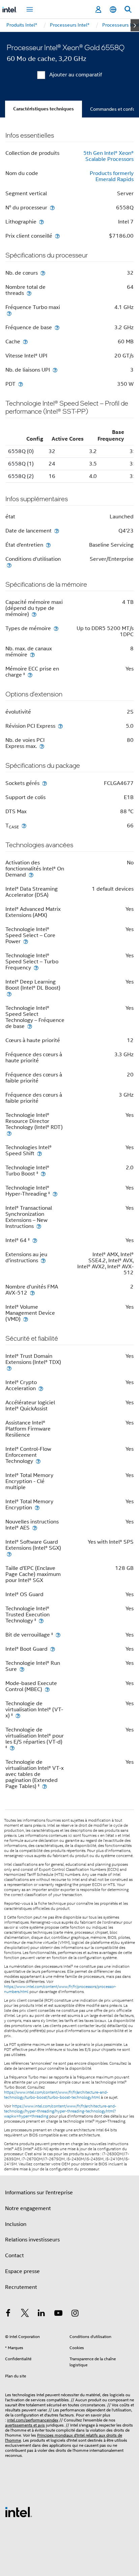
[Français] (113, 10)
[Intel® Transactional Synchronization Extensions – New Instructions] (39, 1226)
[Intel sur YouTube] (58, 2314)
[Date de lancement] (57, 531)
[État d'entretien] (48, 545)
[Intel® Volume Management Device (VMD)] (26, 1319)
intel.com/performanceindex (33, 2420)
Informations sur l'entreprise (39, 2193)
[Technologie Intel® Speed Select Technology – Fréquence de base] (30, 1026)
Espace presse (22, 2271)
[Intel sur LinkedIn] (41, 2314)
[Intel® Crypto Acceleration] (41, 1388)
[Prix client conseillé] (57, 236)
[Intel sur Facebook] (8, 2314)
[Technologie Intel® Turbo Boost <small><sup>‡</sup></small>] (43, 1174)
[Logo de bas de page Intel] (19, 2512)
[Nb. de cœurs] (43, 273)
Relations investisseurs (32, 2240)
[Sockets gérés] (45, 783)
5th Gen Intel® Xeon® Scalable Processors (108, 156)
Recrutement (21, 2287)
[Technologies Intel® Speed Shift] (39, 1153)
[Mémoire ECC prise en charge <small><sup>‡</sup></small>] (30, 675)
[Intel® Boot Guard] (53, 1649)
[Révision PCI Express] (60, 726)
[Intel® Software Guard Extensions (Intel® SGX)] (9, 1554)
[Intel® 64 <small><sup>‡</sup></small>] (35, 1240)
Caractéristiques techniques (44, 109)
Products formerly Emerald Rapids (112, 176)
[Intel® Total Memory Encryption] (37, 1507)
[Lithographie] (41, 222)
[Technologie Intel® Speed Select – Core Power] (26, 941)
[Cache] (25, 341)
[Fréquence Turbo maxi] (9, 313)
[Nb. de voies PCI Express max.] (42, 746)
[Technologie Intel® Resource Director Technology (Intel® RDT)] (9, 1133)
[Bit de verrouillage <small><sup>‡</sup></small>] (58, 1635)
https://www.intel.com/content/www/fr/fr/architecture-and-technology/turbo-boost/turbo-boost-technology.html (56, 2095)
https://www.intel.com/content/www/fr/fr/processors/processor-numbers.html (60, 1989)
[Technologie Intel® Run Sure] (22, 1669)
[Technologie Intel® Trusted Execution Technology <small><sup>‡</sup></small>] (41, 1621)
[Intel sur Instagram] (75, 2314)
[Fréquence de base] (57, 327)
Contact (15, 2256)
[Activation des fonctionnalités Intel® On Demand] (31, 875)
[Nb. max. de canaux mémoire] (32, 655)
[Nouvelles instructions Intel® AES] (35, 1528)
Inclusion (16, 2224)
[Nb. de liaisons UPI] (55, 370)
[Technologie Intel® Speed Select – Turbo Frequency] (36, 968)
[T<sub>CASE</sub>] (24, 826)
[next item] (135, 25)
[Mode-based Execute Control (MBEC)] (47, 1689)
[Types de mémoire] (56, 628)
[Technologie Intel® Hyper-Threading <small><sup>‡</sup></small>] (55, 1194)
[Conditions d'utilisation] (9, 565)
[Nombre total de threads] (29, 293)
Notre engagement (28, 2208)
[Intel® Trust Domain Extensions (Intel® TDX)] (9, 1368)
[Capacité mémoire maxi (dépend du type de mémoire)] (34, 614)
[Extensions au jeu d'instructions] (43, 1260)
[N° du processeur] (52, 208)
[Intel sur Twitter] (25, 2314)
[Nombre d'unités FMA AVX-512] (32, 1293)
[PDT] (21, 384)
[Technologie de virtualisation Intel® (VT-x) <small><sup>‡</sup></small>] (18, 1715)
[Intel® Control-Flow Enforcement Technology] (38, 1461)
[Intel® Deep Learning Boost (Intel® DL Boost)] (9, 994)
